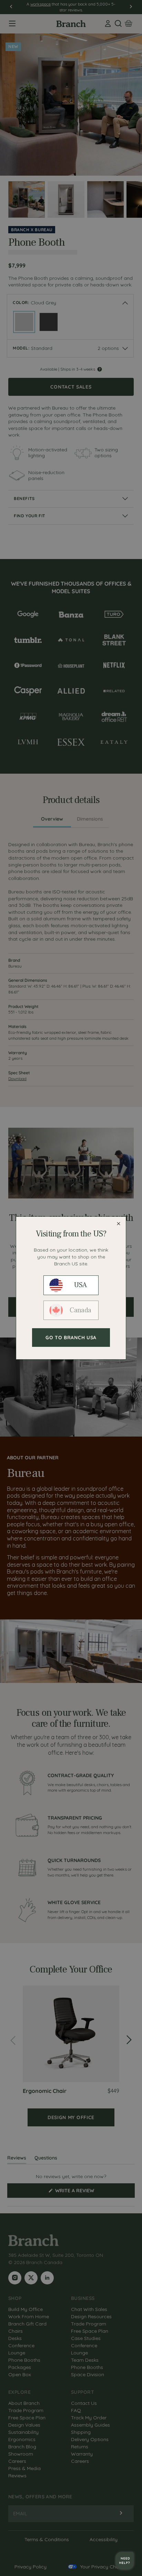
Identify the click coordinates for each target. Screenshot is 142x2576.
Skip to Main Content (1, 1)
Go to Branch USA (71, 1338)
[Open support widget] (124, 2560)
